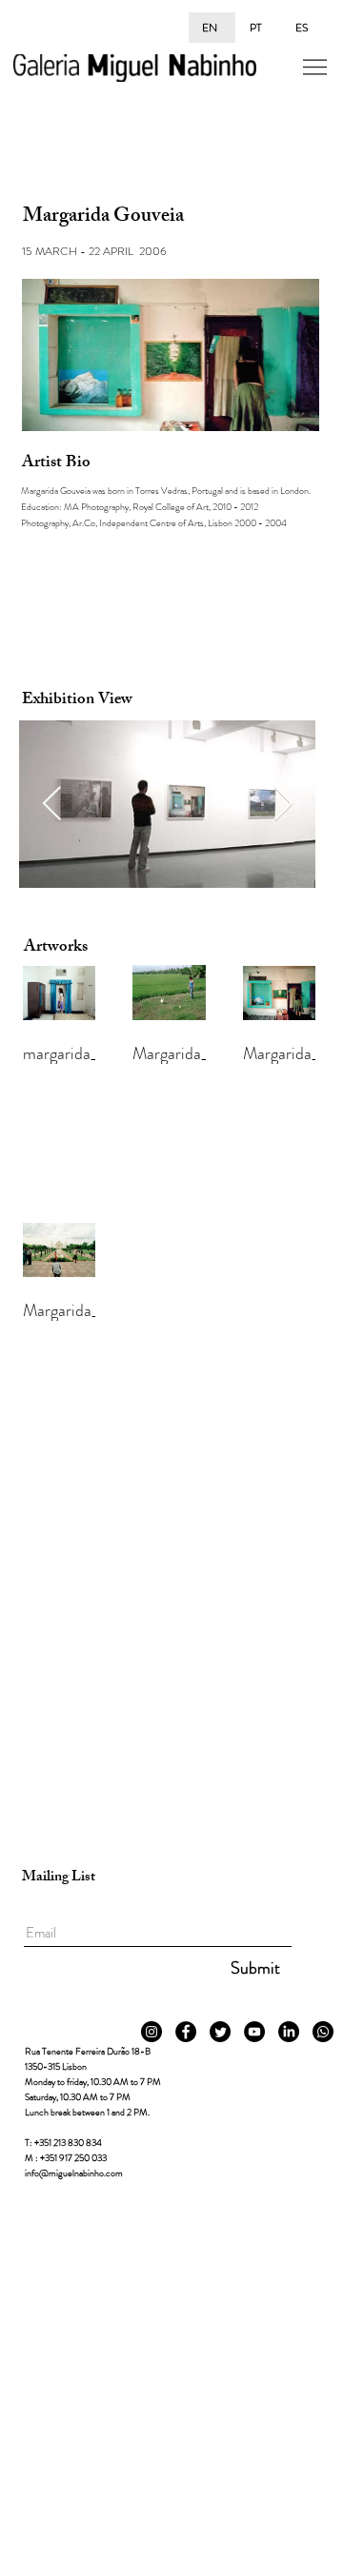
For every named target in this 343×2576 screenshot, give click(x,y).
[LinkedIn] (289, 2032)
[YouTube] (254, 2032)
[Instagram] (151, 2032)
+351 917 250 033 (73, 2158)
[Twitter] (220, 2032)
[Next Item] (283, 805)
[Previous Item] (52, 805)
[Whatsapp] (323, 2032)
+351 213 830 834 (68, 2143)
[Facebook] (186, 2032)
